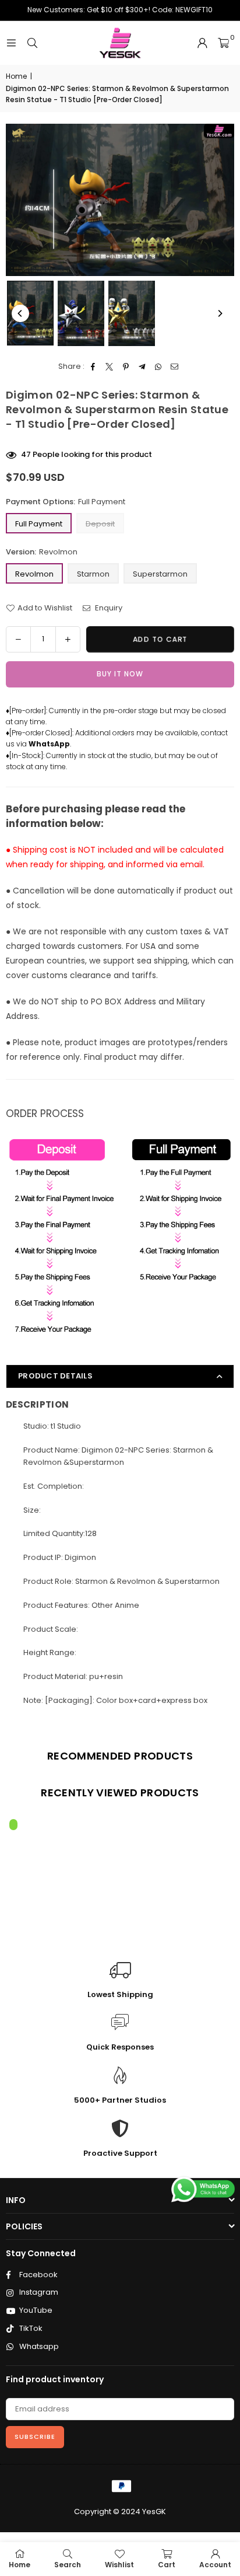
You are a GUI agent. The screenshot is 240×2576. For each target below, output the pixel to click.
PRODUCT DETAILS (55, 1376)
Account (215, 2565)
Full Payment (39, 524)
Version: (42, 552)
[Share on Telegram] (142, 367)
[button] (223, 43)
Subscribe (35, 2437)
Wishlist (119, 2565)
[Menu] (11, 43)
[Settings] (202, 43)
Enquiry (108, 608)
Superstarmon (160, 574)
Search (68, 2565)
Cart (167, 2565)
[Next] (220, 313)
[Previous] (20, 313)
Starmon (93, 574)
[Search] (32, 43)
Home (16, 76)
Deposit (100, 524)
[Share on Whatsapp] (159, 367)
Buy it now (120, 674)
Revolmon (34, 574)
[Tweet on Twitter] (110, 367)
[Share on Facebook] (93, 367)
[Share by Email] (175, 367)
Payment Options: (66, 502)
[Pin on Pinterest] (126, 367)
